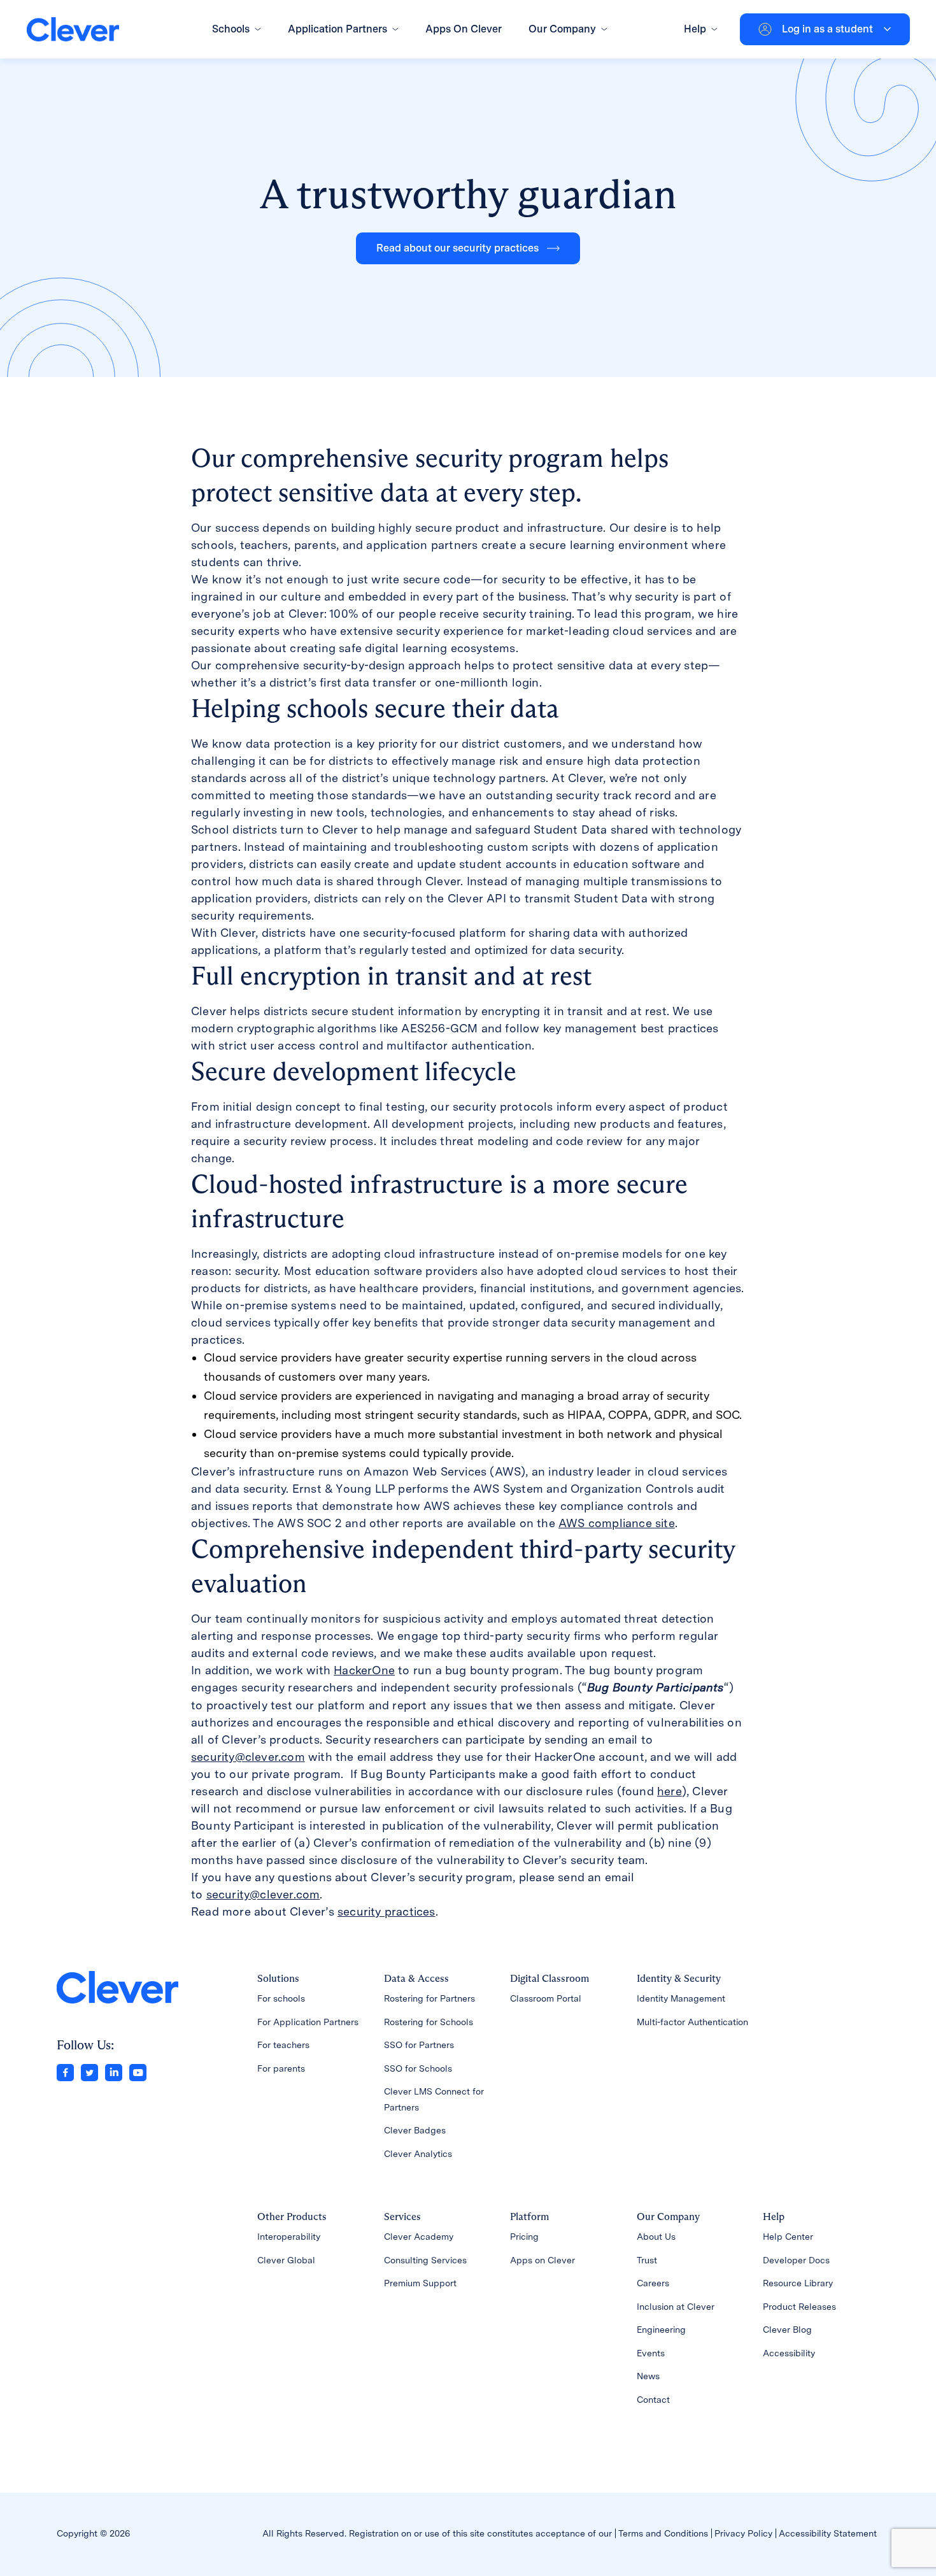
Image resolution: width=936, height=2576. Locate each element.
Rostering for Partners (429, 1998)
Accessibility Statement (828, 2533)
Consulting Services (425, 2260)
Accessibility (789, 2353)
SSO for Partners (419, 2045)
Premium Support (420, 2283)
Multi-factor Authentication (692, 2022)
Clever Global (286, 2260)
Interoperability (289, 2237)
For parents (281, 2068)
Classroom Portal (546, 1998)
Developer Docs (796, 2260)
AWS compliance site (617, 1523)
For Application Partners (308, 2022)
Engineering (661, 2330)
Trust (647, 2260)
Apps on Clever (542, 2260)
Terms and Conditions (663, 2533)
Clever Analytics (418, 2154)
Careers (653, 2283)
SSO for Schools (418, 2068)
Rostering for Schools (429, 2022)
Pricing (524, 2237)
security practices (386, 1911)
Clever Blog (787, 2330)
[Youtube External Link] (138, 2071)
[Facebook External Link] (65, 2071)
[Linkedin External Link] (114, 2071)
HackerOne (364, 1670)
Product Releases (799, 2307)
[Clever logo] (73, 30)
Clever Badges (415, 2130)
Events (651, 2353)
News (648, 2376)
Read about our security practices (457, 248)
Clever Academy (419, 2237)
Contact (653, 2400)
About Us (656, 2237)
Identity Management (681, 1998)
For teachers (283, 2045)
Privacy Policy (743, 2533)
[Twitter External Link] (89, 2071)
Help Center (788, 2237)
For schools (281, 1998)
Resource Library (798, 2283)
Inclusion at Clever (676, 2307)
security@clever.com (248, 1757)
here (670, 1791)
